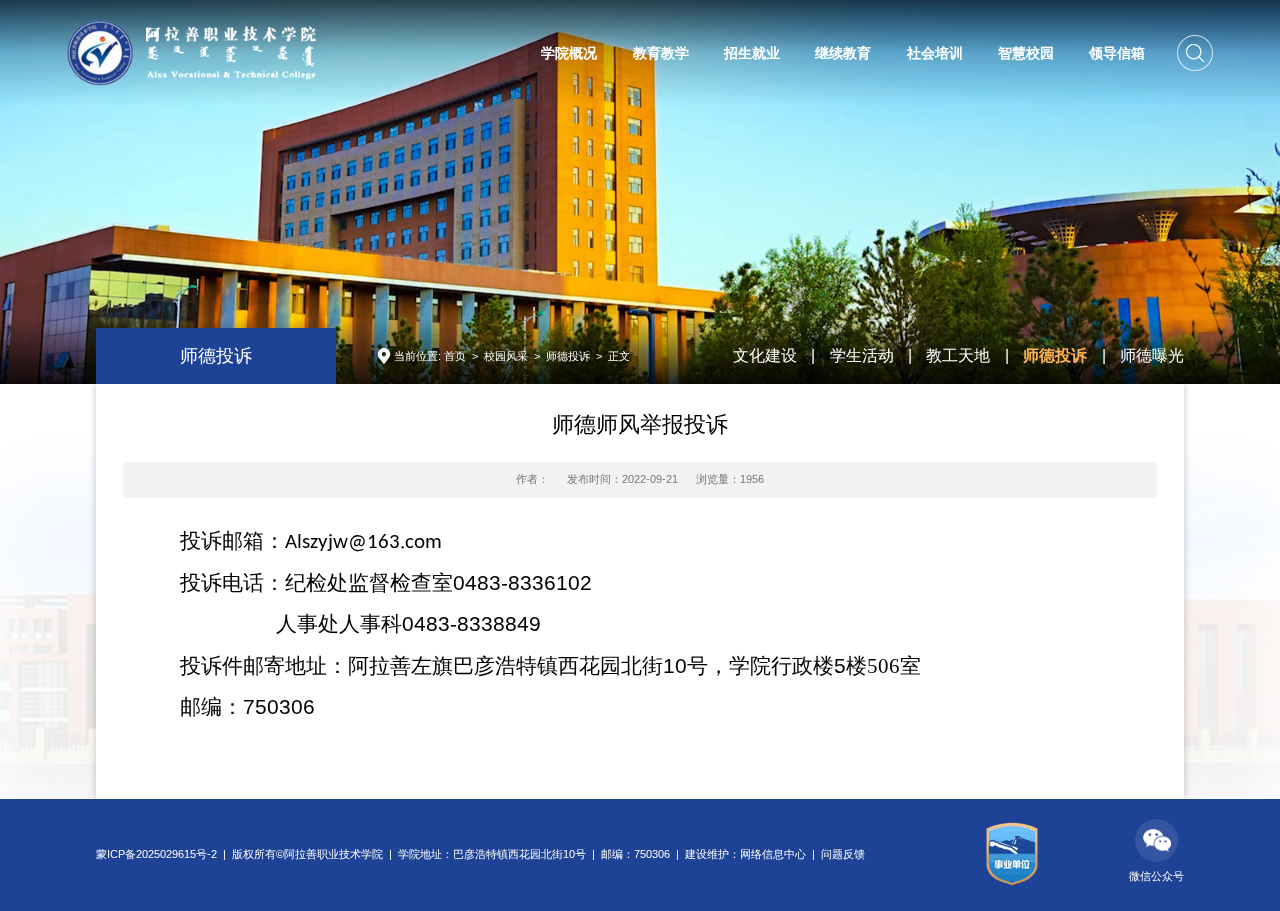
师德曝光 (1152, 355)
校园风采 (506, 356)
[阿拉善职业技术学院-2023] (192, 51)
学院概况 (569, 53)
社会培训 (935, 53)
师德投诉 (568, 356)
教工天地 (958, 355)
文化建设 (765, 355)
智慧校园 (1026, 53)
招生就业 (752, 53)
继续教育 (843, 53)
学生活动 (862, 355)
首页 (455, 356)
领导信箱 (1117, 53)
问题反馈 (843, 854)
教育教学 (661, 53)
